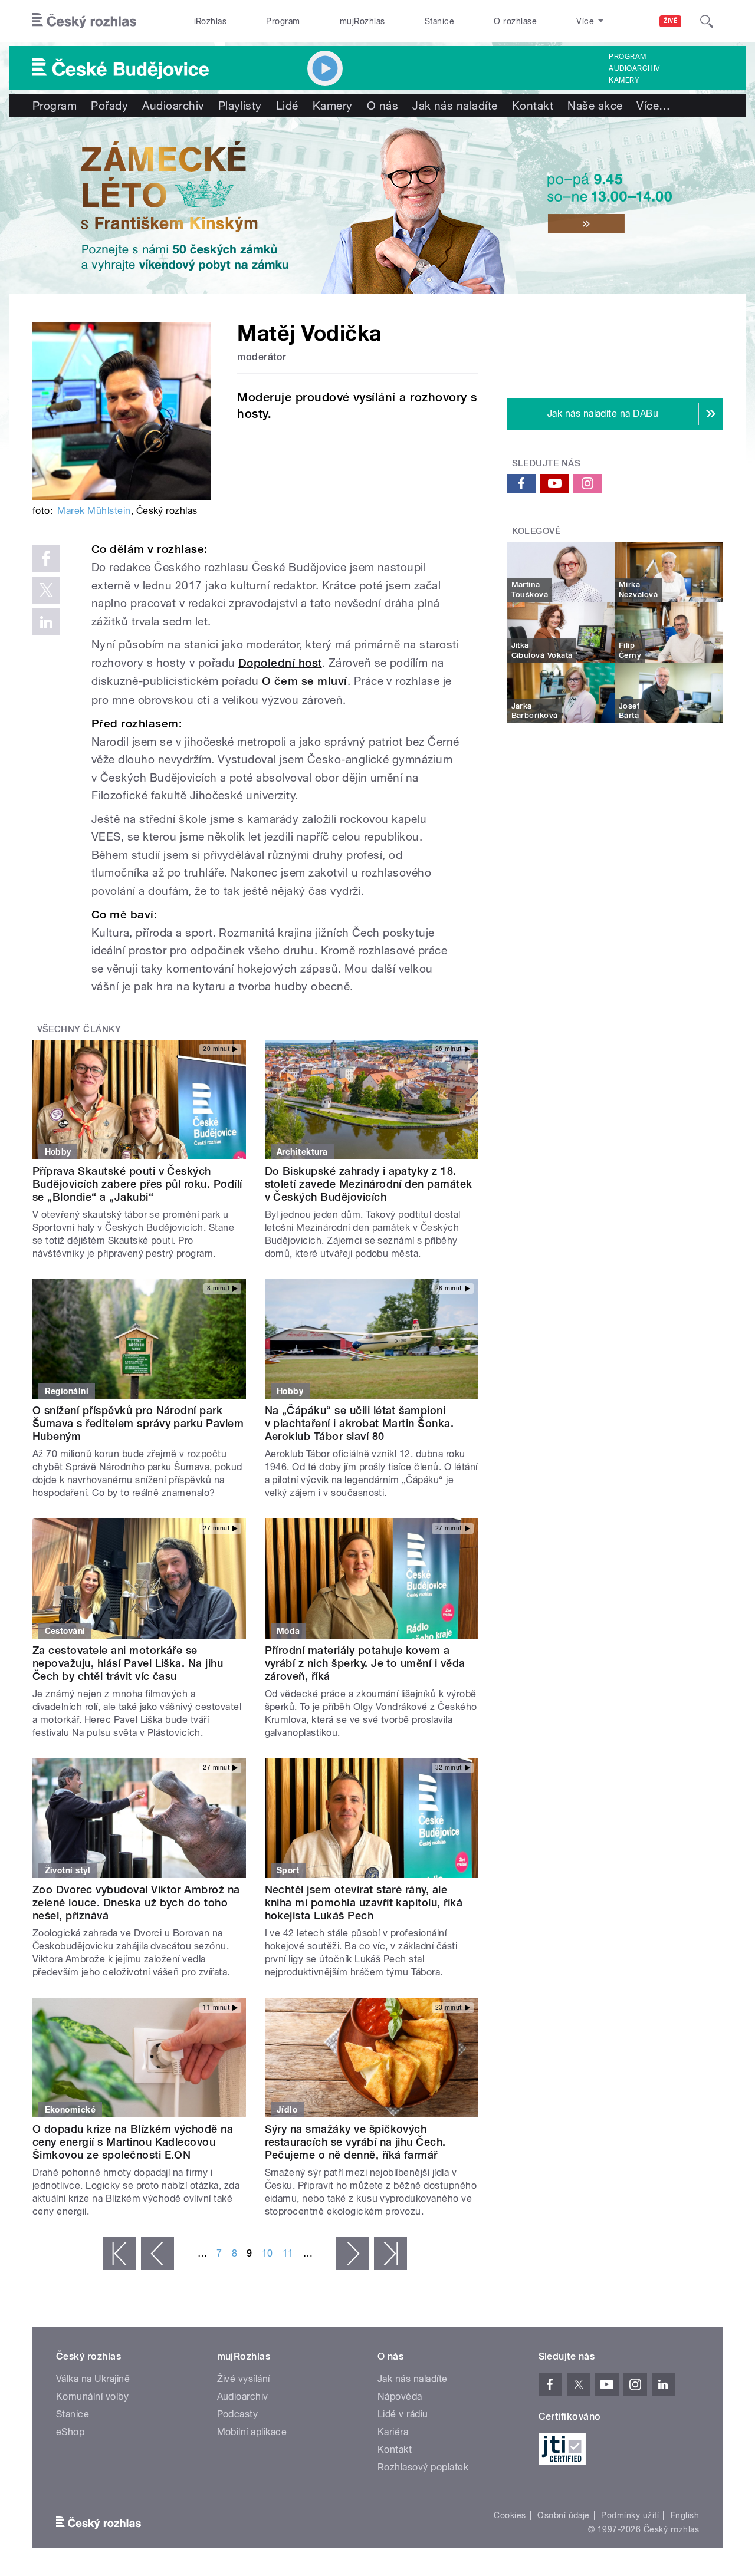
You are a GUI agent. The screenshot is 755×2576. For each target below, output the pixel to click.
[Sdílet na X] (46, 590)
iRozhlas (211, 21)
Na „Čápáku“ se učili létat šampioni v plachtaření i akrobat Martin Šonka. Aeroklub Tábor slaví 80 (360, 1423)
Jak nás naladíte (455, 106)
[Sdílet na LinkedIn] (46, 622)
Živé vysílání (244, 2379)
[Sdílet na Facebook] (46, 558)
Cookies (510, 2515)
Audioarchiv (634, 68)
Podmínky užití (630, 2515)
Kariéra (393, 2432)
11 (288, 2253)
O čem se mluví (305, 681)
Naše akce (595, 106)
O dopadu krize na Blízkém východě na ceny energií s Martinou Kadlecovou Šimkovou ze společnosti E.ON (133, 2142)
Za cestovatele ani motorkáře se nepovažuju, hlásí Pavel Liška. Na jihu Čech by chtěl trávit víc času (128, 1663)
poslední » (390, 2254)
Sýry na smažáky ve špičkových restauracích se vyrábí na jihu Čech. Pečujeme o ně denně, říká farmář (355, 2142)
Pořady (109, 106)
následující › (353, 2254)
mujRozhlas (362, 21)
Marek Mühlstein (94, 511)
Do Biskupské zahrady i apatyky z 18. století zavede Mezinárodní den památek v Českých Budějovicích (369, 1184)
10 (267, 2253)
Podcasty (238, 2414)
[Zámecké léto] (377, 206)
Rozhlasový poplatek (423, 2467)
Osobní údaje (564, 2515)
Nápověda (400, 2397)
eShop (70, 2432)
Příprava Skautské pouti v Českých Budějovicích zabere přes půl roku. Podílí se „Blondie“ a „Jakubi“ (137, 1184)
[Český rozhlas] (84, 21)
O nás (383, 106)
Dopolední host (280, 663)
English (685, 2515)
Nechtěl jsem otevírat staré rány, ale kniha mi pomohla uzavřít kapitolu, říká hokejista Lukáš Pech (364, 1903)
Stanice (439, 21)
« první (120, 2254)
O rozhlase (515, 21)
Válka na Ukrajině (93, 2379)
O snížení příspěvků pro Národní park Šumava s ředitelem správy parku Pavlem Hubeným (138, 1423)
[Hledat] (707, 21)
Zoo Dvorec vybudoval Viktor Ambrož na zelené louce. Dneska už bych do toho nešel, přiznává (136, 1903)
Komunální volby (92, 2397)
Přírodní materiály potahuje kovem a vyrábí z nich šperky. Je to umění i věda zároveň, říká (365, 1663)
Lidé (287, 106)
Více (653, 106)
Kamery (624, 80)
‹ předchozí (157, 2254)
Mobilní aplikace (252, 2432)
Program (283, 21)
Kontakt (533, 106)
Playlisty (240, 106)
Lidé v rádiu (403, 2414)
